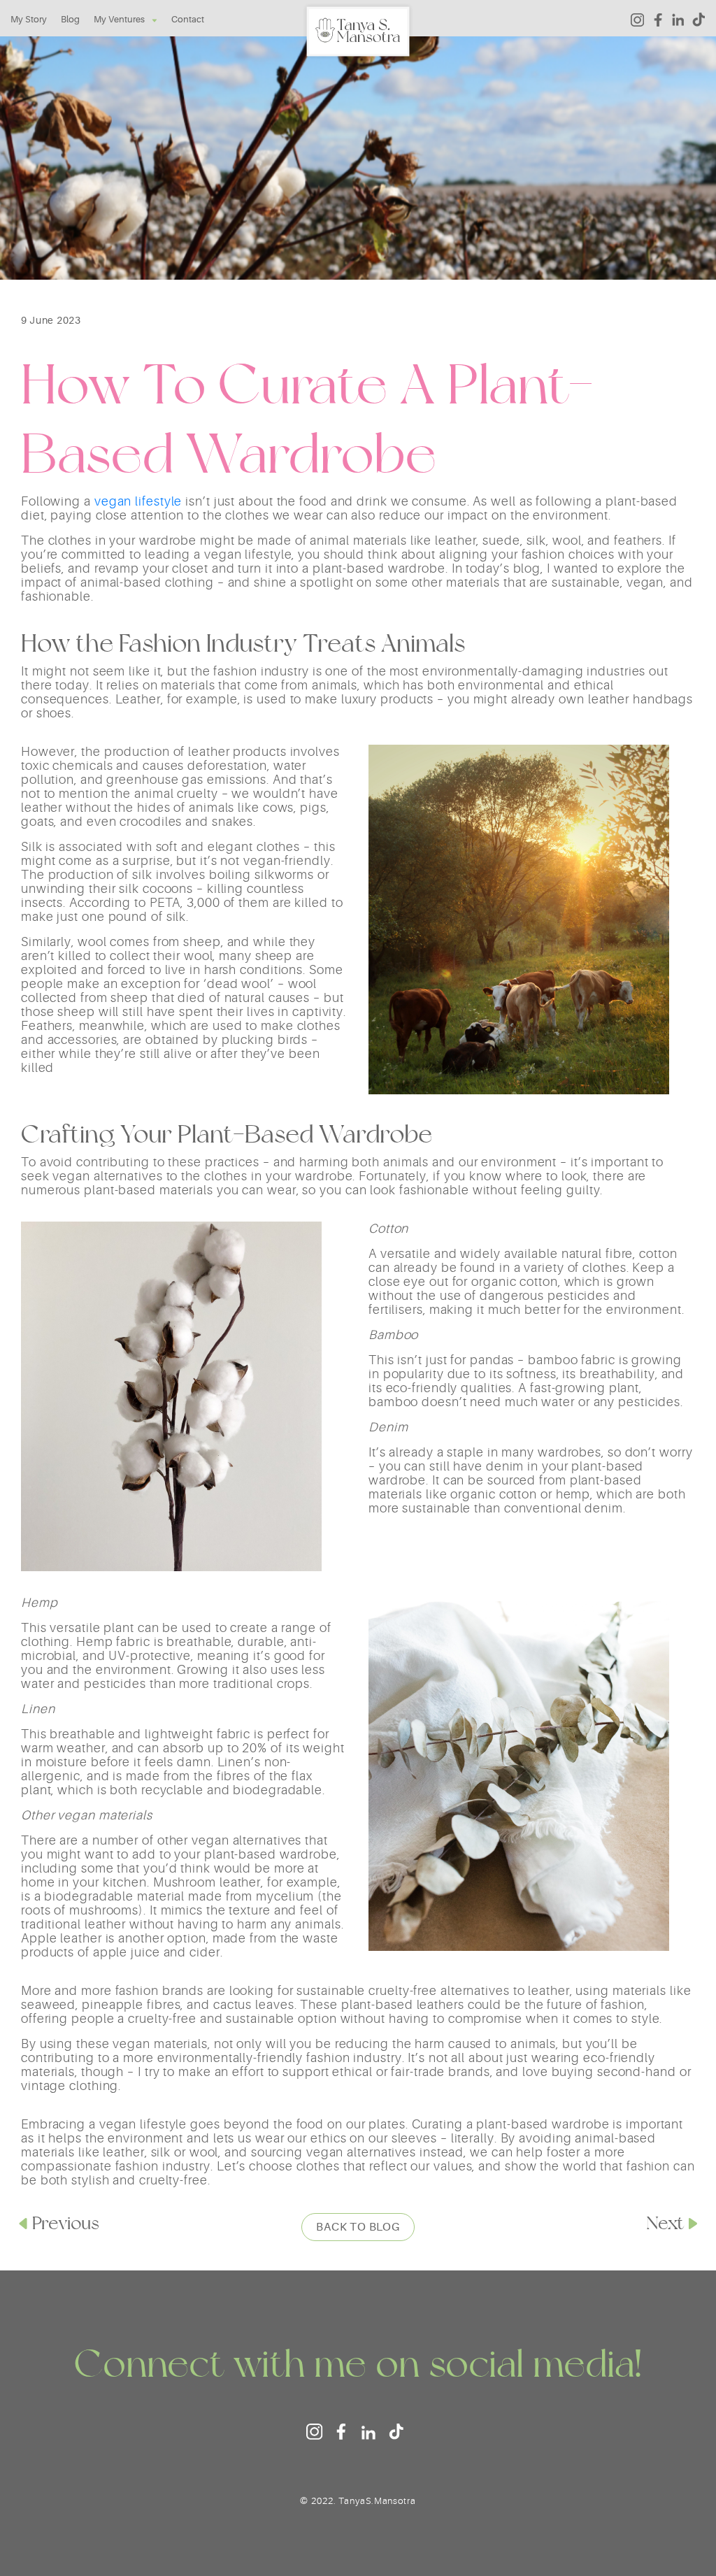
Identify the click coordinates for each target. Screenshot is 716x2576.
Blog (70, 19)
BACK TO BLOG (358, 2227)
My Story (29, 19)
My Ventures (119, 19)
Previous (66, 2223)
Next (665, 2223)
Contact (188, 19)
